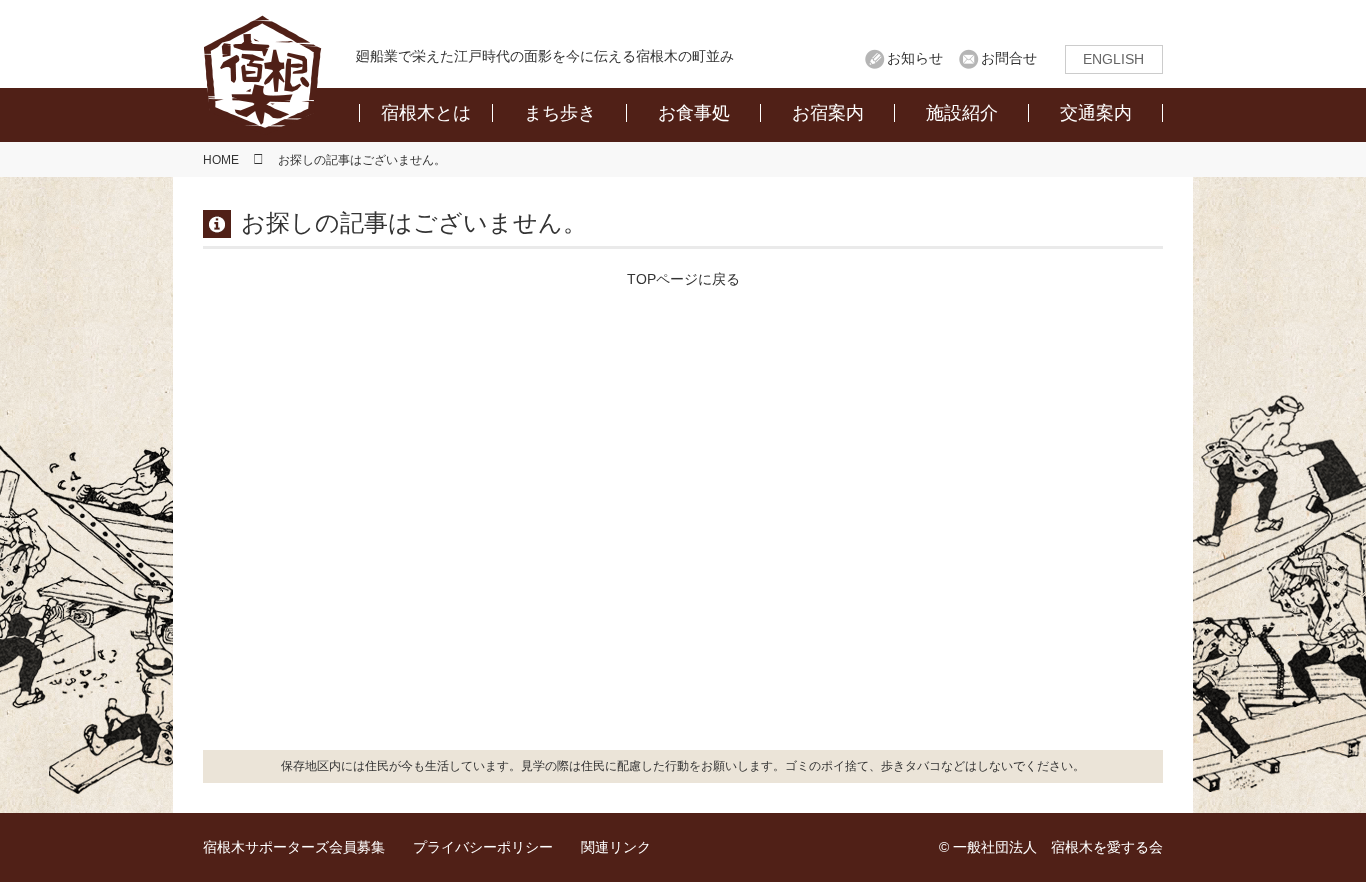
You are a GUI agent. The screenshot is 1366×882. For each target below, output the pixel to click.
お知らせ (915, 58)
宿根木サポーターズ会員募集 (294, 847)
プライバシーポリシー (483, 847)
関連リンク (616, 847)
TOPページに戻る (683, 279)
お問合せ (1009, 58)
